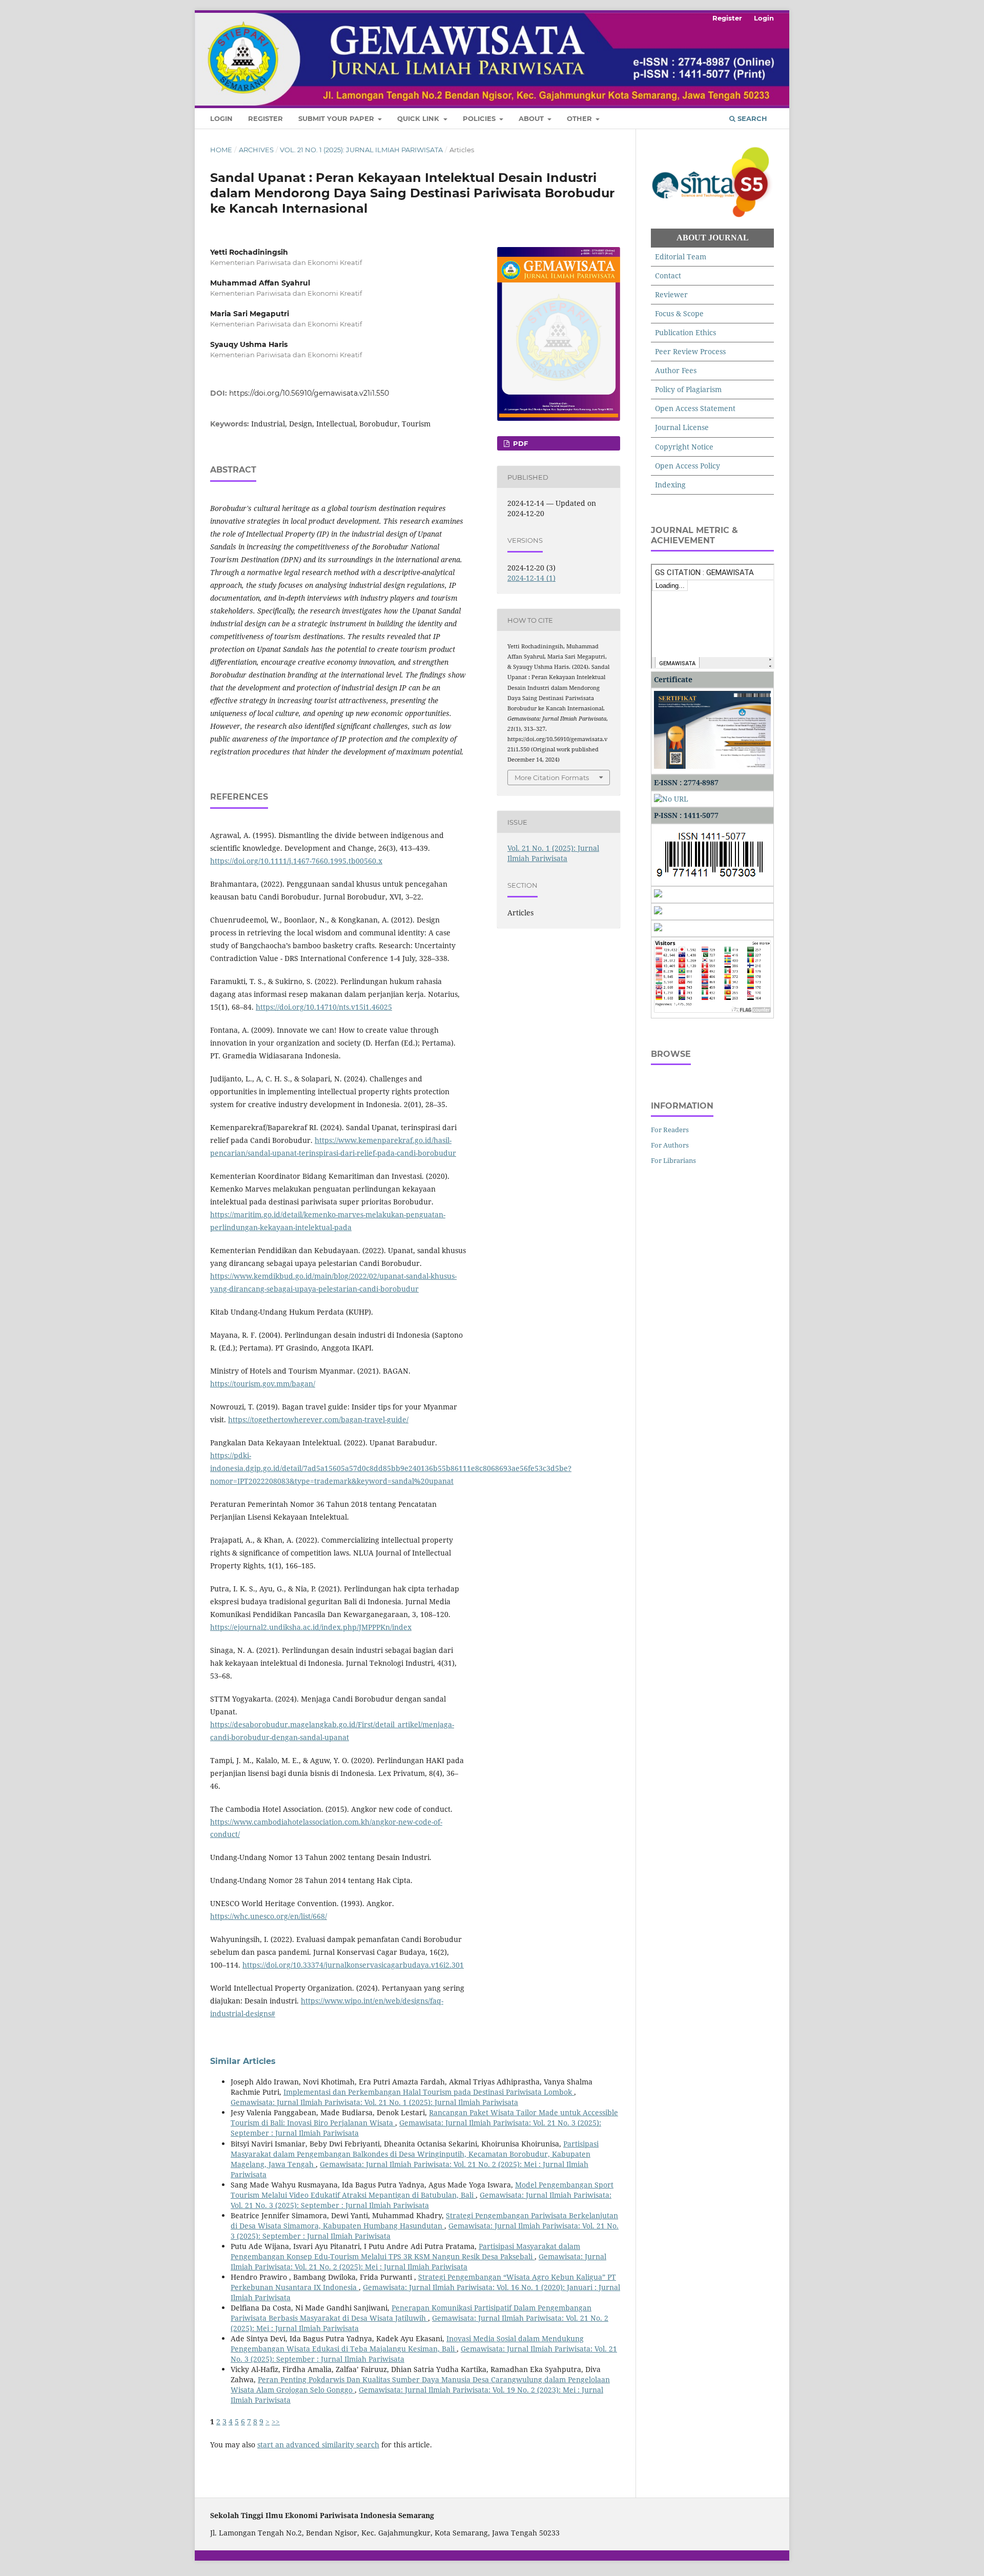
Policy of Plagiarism (688, 389)
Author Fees (676, 370)
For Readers (670, 1130)
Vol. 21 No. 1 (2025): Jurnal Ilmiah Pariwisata (361, 150)
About (532, 118)
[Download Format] (658, 895)
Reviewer (671, 294)
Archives (256, 150)
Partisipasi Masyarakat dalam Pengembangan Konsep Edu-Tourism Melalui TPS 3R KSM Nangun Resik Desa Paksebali (405, 2251)
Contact (668, 275)
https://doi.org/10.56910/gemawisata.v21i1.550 (309, 393)
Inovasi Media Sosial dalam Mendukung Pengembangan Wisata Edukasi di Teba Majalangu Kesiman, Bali (407, 2344)
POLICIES (480, 118)
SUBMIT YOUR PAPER (337, 118)
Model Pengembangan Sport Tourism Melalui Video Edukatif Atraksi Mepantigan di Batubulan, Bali (422, 2190)
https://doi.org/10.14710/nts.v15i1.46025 (324, 1007)
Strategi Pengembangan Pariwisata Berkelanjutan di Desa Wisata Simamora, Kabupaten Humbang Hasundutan (424, 2221)
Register (265, 118)
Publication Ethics (685, 332)
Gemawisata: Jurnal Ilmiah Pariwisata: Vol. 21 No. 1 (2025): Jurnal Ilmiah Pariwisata (374, 2102)
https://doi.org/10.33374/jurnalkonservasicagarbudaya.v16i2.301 (353, 1965)
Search (751, 118)
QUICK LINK (419, 118)
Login (221, 118)
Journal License (682, 427)
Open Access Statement (695, 408)
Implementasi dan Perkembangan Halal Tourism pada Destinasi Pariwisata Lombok (429, 2092)
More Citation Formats (552, 778)
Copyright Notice (684, 447)
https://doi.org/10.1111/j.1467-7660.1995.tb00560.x (296, 861)
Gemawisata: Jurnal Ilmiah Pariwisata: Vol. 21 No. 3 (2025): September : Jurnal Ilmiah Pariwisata (421, 2200)
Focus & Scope (679, 313)
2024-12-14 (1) (531, 578)
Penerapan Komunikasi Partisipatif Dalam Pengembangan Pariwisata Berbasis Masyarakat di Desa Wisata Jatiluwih (411, 2313)
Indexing (670, 485)
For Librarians (673, 1160)
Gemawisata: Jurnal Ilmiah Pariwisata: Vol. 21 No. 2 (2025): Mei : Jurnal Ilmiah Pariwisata (418, 2262)
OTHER (580, 118)
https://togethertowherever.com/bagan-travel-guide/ (318, 1419)
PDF (519, 443)
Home (221, 150)
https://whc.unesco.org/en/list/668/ (269, 1916)
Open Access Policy (688, 466)
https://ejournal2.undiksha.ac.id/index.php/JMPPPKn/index (311, 1627)
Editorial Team (681, 257)
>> (276, 2421)
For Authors (670, 1145)
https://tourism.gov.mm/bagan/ (263, 1384)
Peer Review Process (690, 351)
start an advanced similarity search (318, 2445)
